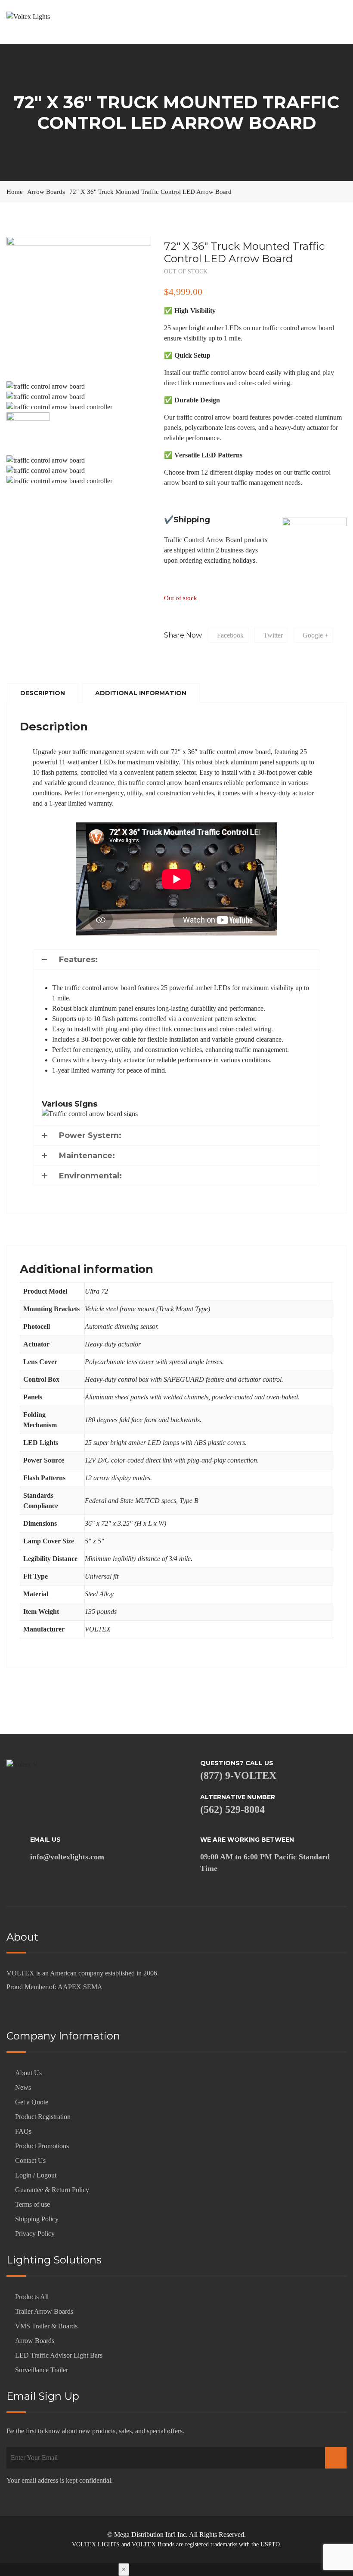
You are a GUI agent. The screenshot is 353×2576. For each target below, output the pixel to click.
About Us (28, 2073)
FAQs (23, 2131)
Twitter (273, 635)
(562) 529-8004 (232, 1809)
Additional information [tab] (141, 693)
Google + (316, 635)
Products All (32, 2297)
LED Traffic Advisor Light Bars (59, 2355)
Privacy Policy (35, 2234)
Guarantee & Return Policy (52, 2190)
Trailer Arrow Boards (44, 2311)
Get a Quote (32, 2102)
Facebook (230, 635)
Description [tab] (43, 693)
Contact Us (30, 2160)
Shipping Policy (37, 2219)
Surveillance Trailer (42, 2370)
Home (15, 192)
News (23, 2087)
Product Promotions (42, 2146)
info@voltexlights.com (67, 1857)
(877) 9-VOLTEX (238, 1776)
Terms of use (33, 2204)
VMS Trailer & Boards (46, 2326)
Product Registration (43, 2117)
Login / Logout (36, 2175)
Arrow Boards (46, 192)
